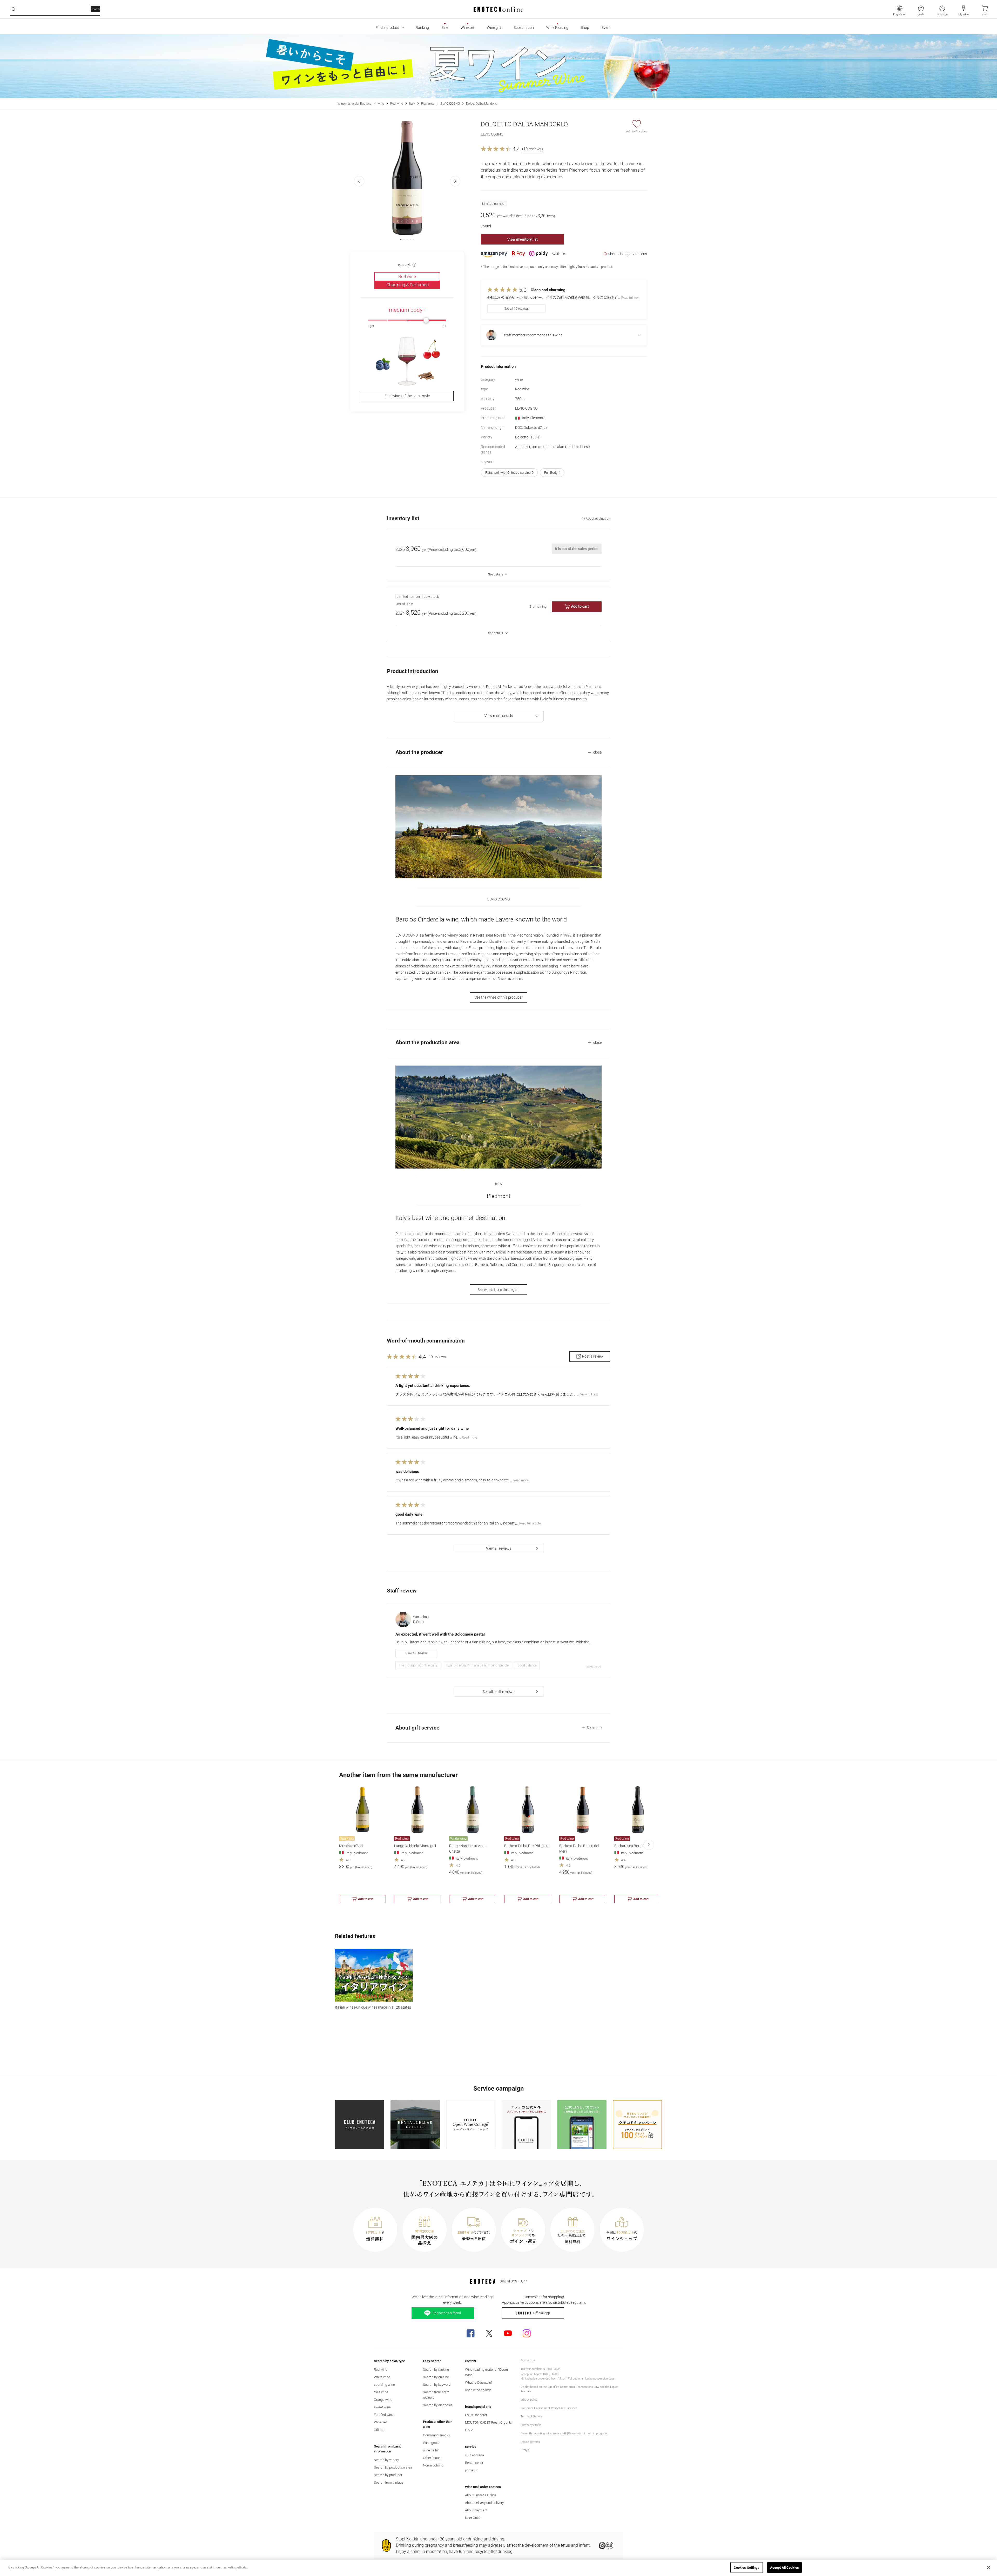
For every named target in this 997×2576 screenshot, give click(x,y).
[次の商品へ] (649, 1845)
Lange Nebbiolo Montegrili (415, 1846)
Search (95, 9)
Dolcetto (528, 437)
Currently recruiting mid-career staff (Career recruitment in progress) (565, 2433)
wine (381, 104)
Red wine (397, 104)
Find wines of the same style (407, 396)
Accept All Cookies (784, 2567)
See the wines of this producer (499, 997)
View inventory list (523, 239)
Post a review (593, 1356)
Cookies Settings (747, 2567)
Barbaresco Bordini (630, 1846)
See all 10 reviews (516, 309)
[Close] (989, 2567)
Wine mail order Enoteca (354, 104)
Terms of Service (531, 2416)
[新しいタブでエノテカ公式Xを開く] (489, 2333)
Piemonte (428, 104)
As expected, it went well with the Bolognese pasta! (440, 1634)
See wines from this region (498, 1290)
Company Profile (531, 2425)
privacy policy (529, 2400)
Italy (412, 104)
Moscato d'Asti (351, 1846)
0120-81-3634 (552, 2369)
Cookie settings (530, 2442)
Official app (542, 2313)
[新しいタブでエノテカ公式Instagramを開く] (527, 2333)
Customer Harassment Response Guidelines (549, 2408)
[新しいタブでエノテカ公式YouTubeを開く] (508, 2333)
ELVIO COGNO (450, 104)
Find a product (387, 28)
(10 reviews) (533, 149)
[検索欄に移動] (14, 9)
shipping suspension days (598, 2379)
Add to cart (580, 606)
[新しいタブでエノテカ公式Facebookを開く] (470, 2333)
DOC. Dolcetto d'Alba (531, 428)
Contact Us (528, 2360)
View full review (416, 1653)
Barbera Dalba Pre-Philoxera (527, 1846)
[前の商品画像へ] (359, 181)
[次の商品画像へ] (455, 181)
